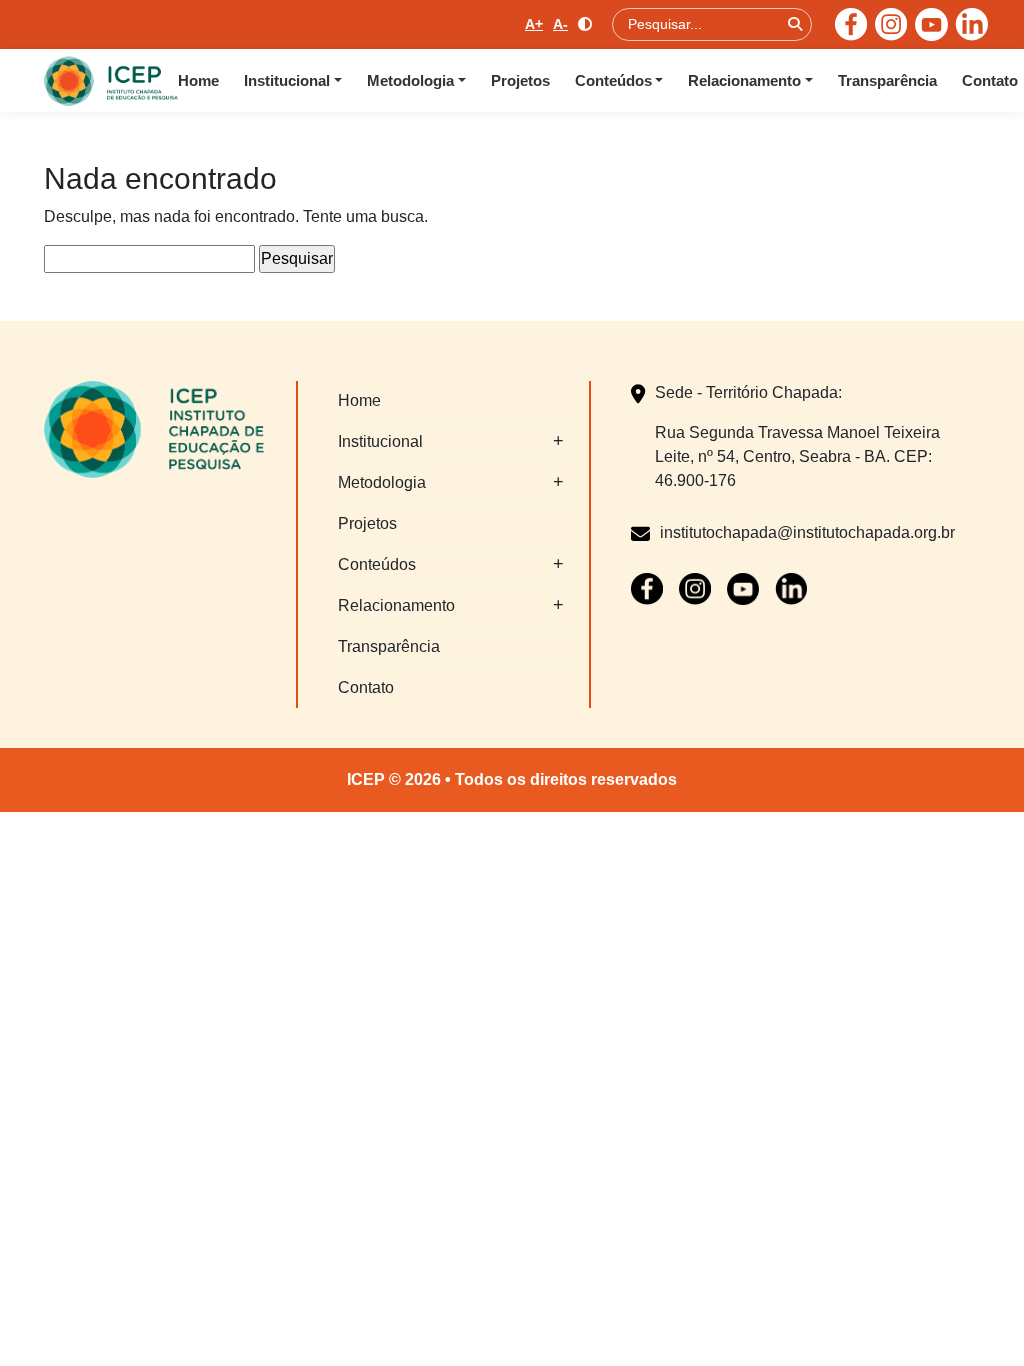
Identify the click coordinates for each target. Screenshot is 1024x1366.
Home (198, 80)
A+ (534, 24)
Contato (990, 80)
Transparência (887, 80)
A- (560, 24)
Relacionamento (744, 80)
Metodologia (410, 80)
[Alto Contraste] (585, 24)
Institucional (287, 80)
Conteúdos (613, 80)
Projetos (520, 80)
